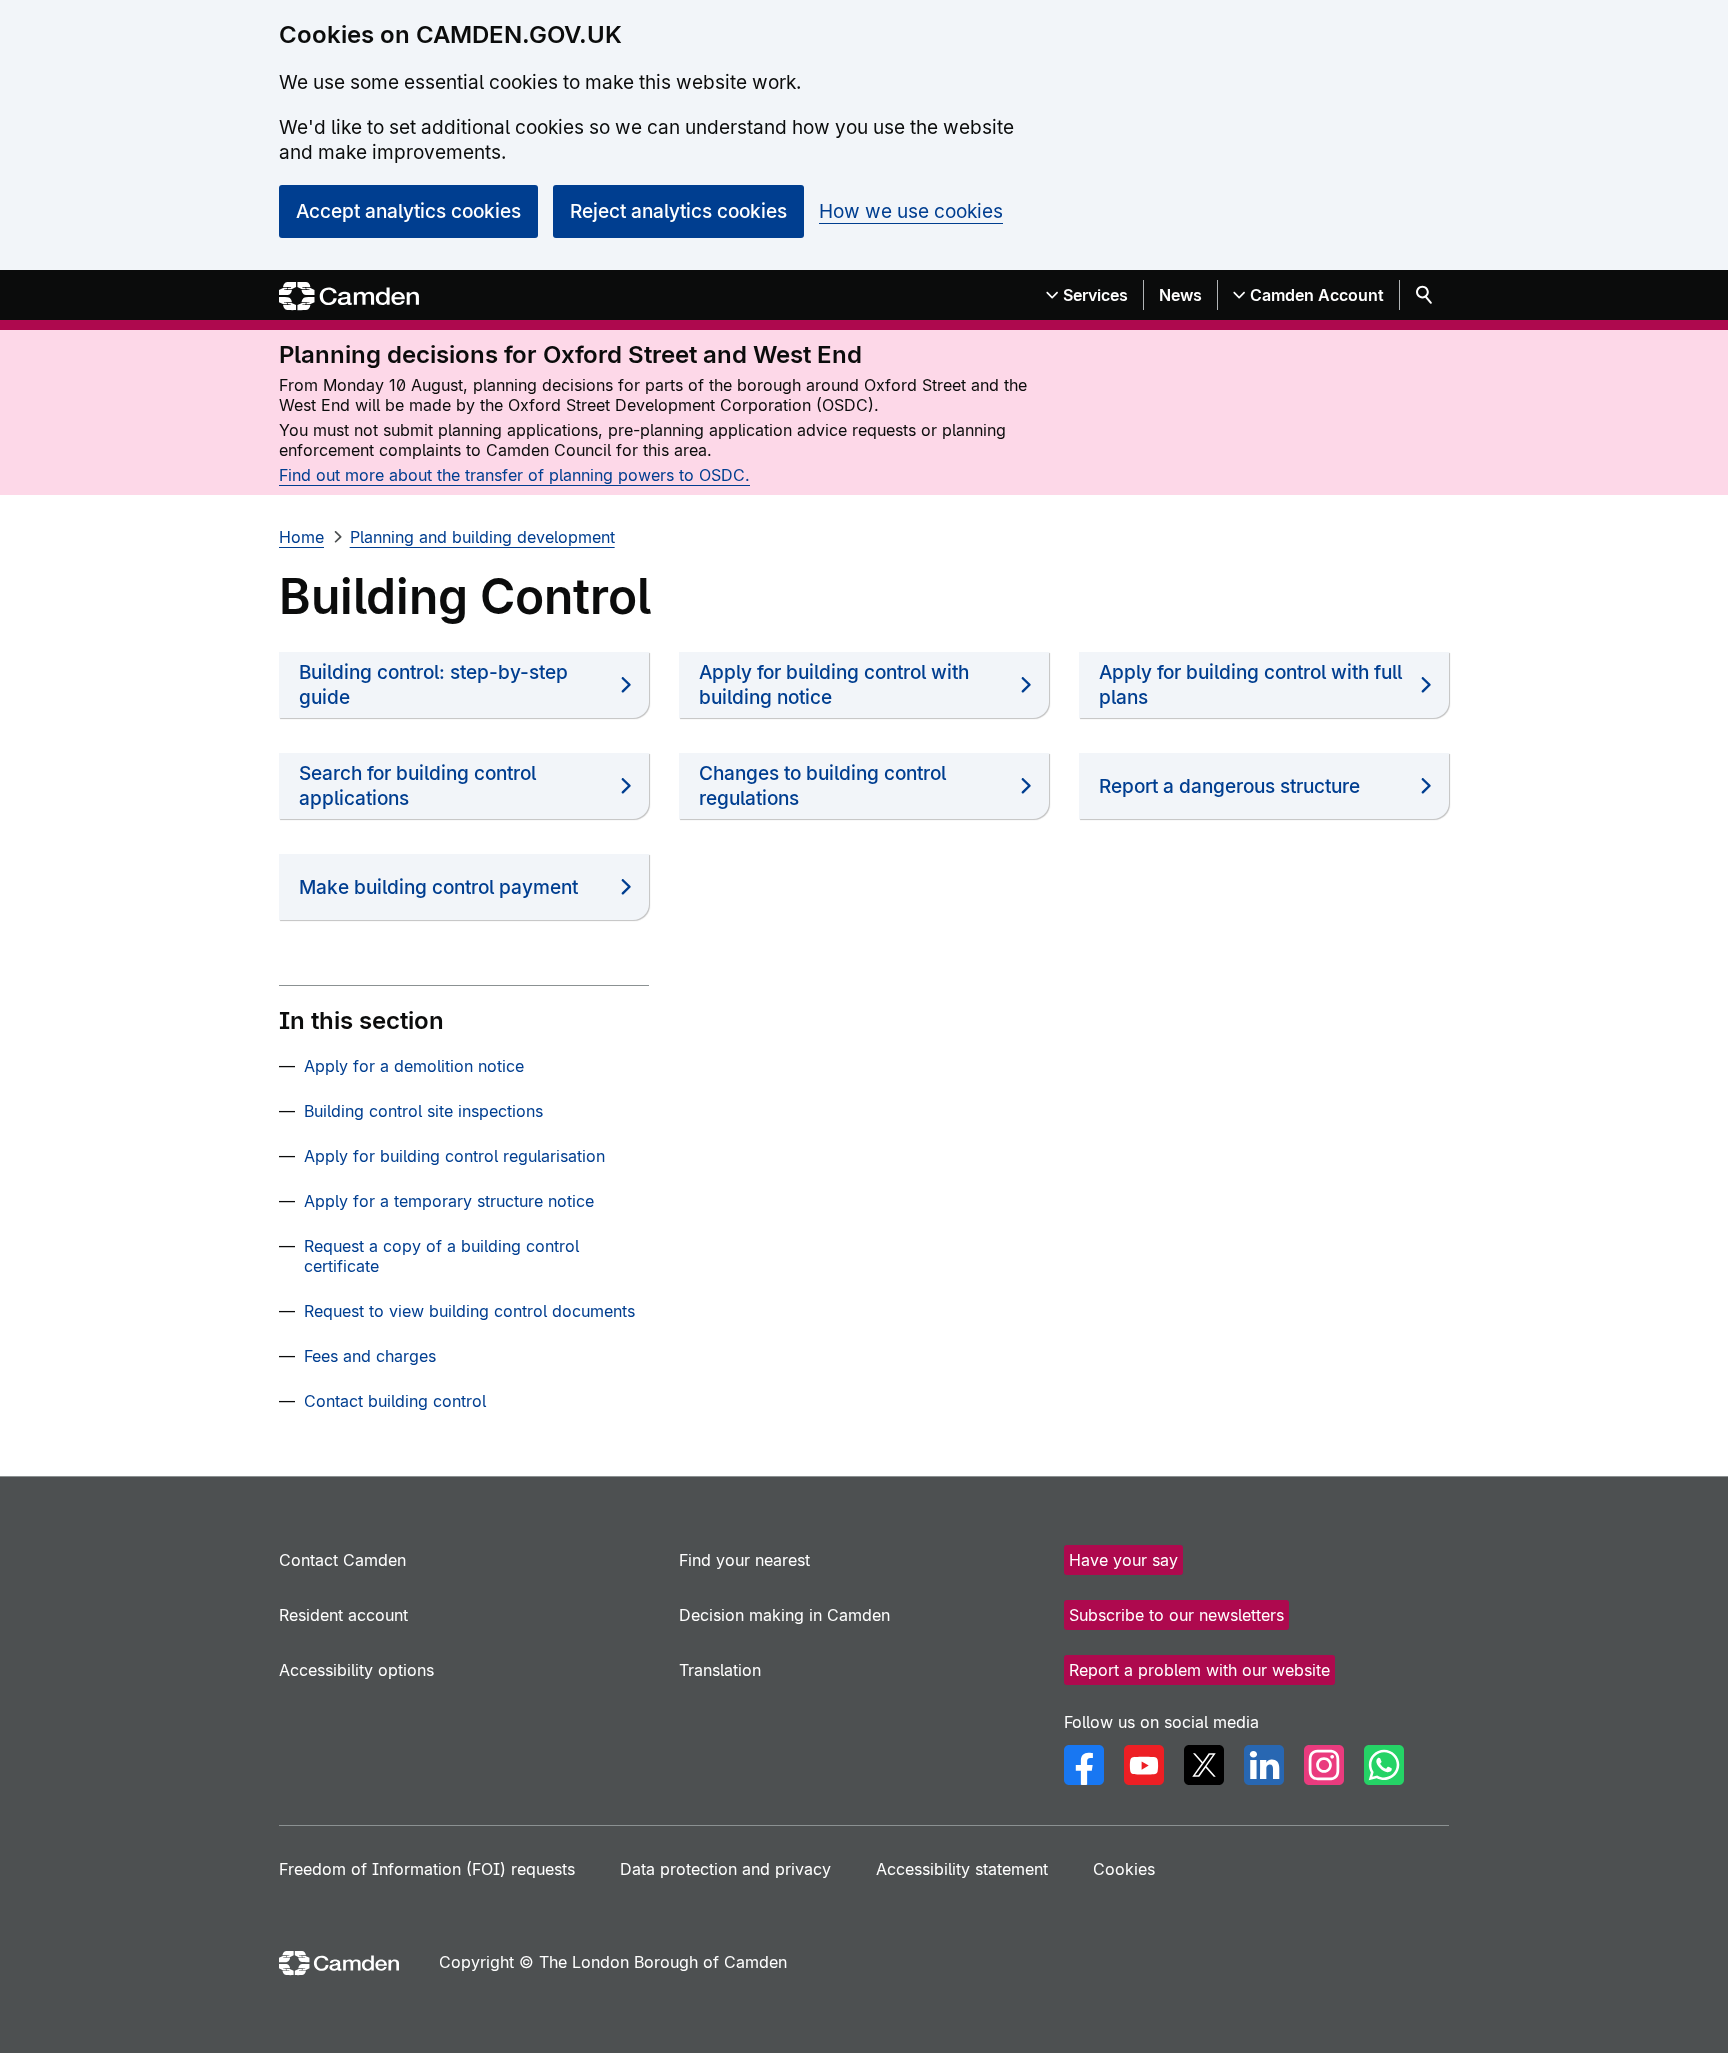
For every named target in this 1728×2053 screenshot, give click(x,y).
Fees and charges (370, 1356)
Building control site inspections (423, 1111)
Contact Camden (342, 1560)
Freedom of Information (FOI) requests (427, 1869)
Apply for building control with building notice (834, 685)
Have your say (1123, 1560)
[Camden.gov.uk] (349, 296)
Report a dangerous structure (1229, 786)
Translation (720, 1670)
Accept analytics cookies (408, 211)
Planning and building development (482, 537)
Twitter (1204, 1765)
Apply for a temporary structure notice (449, 1201)
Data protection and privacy (725, 1869)
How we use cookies (911, 211)
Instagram (1324, 1765)
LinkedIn (1264, 1765)
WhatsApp (1384, 1765)
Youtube (1144, 1765)
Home (301, 537)
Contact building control (395, 1401)
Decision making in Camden (784, 1615)
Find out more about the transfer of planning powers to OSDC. (514, 475)
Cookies (1124, 1869)
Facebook (1084, 1765)
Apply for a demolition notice (414, 1066)
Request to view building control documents (469, 1311)
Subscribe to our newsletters (1176, 1615)
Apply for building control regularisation (454, 1156)
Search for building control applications (417, 786)
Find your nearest (744, 1560)
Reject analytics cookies (678, 211)
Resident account (343, 1615)
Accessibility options (356, 1670)
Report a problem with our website (1199, 1670)
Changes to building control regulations (822, 786)
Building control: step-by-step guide (433, 685)
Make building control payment (438, 887)
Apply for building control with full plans (1250, 685)
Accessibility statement (962, 1869)
